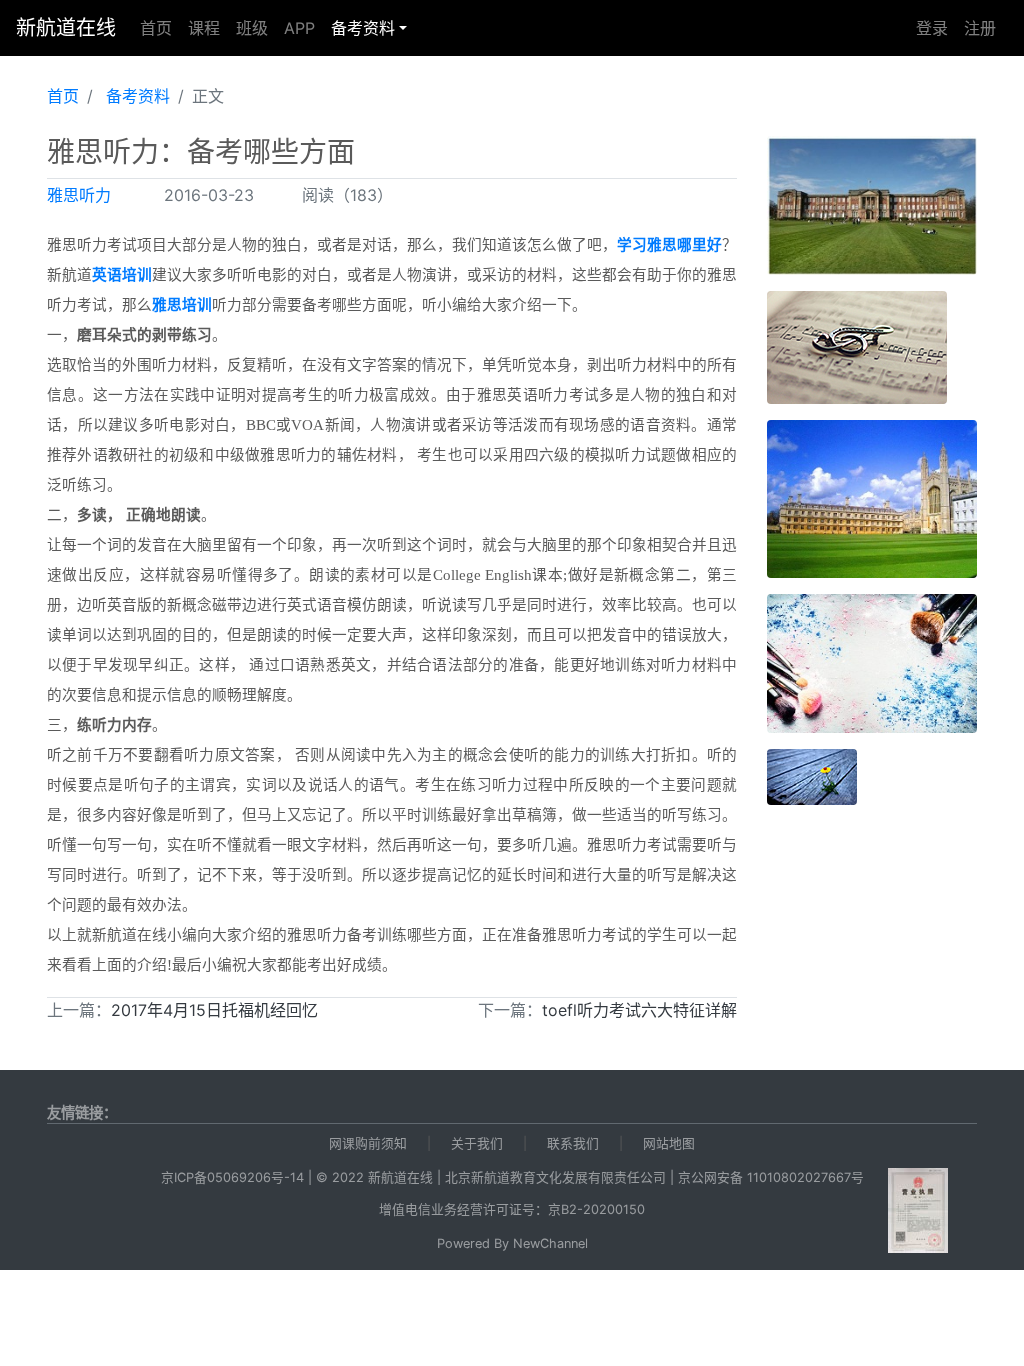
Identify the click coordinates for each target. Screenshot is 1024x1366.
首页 (156, 28)
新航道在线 (66, 28)
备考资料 (363, 28)
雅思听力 (79, 195)
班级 (252, 28)
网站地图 (669, 1143)
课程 (204, 28)
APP (299, 28)
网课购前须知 (368, 1143)
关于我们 (477, 1143)
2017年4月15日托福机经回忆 (214, 1010)
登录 (932, 28)
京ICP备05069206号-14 (232, 1177)
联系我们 (573, 1143)
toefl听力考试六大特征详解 (639, 1010)
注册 (980, 28)
